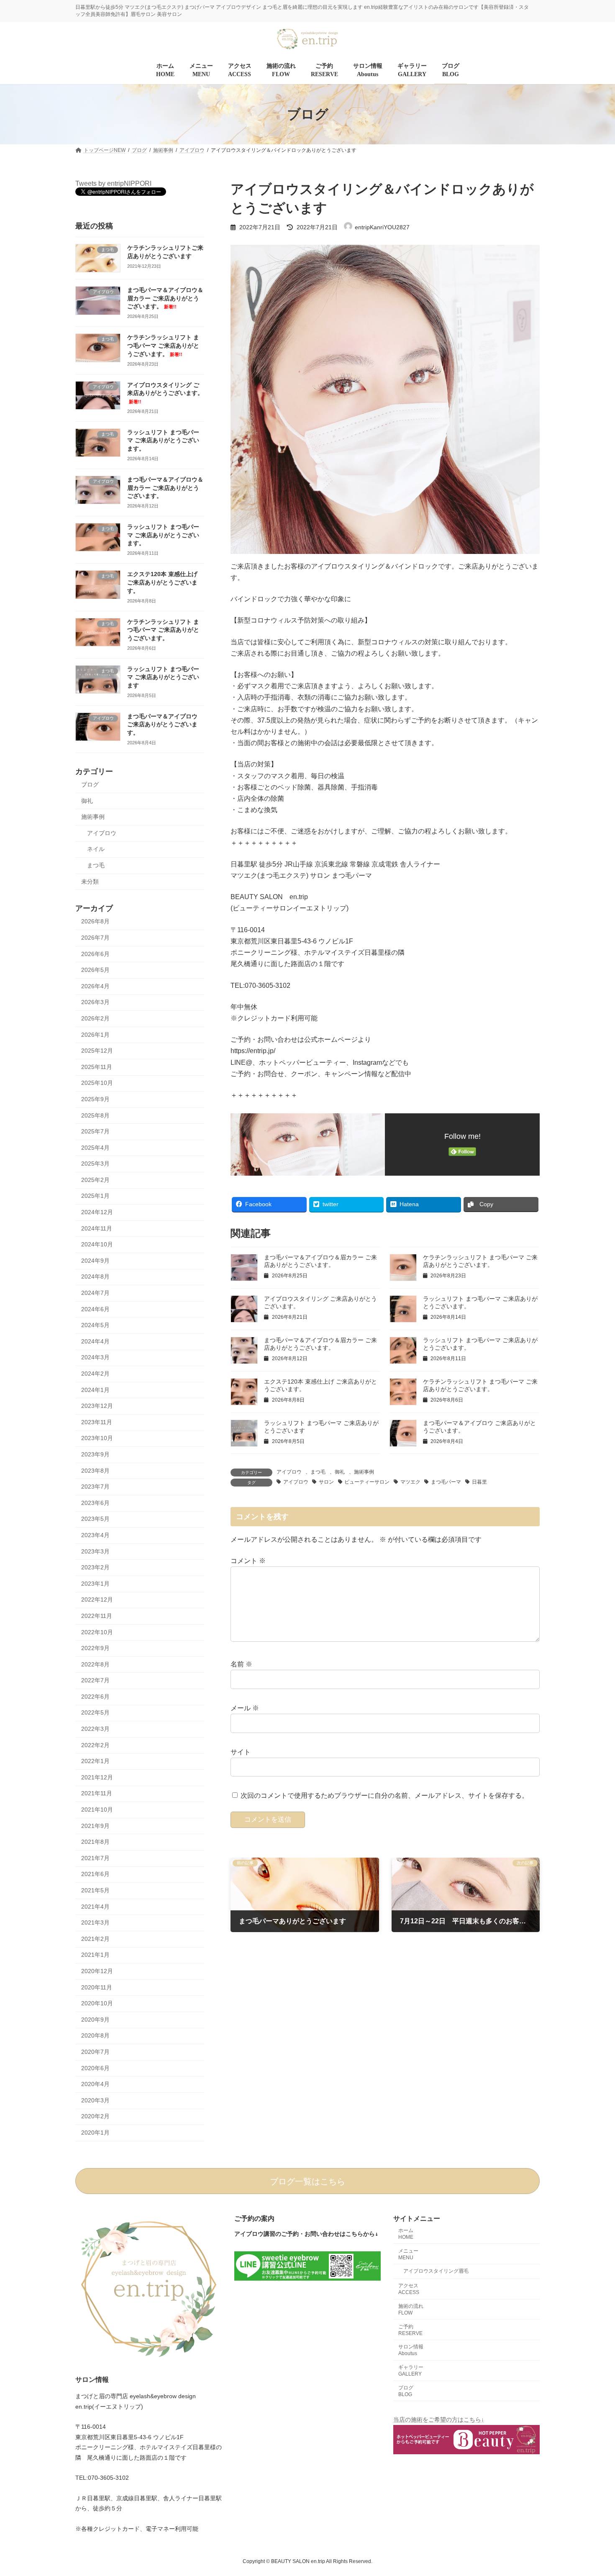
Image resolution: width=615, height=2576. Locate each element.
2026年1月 (95, 1035)
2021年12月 (97, 1777)
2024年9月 (95, 1261)
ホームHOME (406, 2234)
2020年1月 (95, 2133)
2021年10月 (97, 1810)
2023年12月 (97, 1406)
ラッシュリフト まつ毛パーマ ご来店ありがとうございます (163, 677)
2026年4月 (95, 986)
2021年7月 (95, 1858)
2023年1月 (95, 1584)
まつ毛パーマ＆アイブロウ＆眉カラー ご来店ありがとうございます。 (165, 299)
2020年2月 (95, 2117)
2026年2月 (95, 1018)
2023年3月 (95, 1551)
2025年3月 (95, 1164)
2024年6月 (95, 1309)
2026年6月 (95, 954)
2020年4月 (95, 2084)
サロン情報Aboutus (411, 2350)
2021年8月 (95, 1842)
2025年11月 (97, 1067)
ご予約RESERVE (410, 2330)
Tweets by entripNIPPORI (113, 183)
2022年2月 (95, 1745)
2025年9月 (95, 1099)
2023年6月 (95, 1503)
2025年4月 (95, 1148)
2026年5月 (95, 970)
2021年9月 (95, 1826)
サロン (326, 1482)
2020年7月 (95, 2052)
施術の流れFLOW (411, 2309)
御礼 (340, 1472)
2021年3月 (95, 1923)
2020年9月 (95, 2020)
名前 (241, 1664)
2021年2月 (95, 1939)
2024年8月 (95, 1277)
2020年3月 (95, 2100)
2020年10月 (97, 2004)
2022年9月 (95, 1648)
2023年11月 (97, 1422)
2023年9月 (95, 1454)
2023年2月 (95, 1568)
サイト (241, 1752)
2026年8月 (95, 922)
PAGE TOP (593, 2491)
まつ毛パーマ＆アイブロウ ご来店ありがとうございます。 (162, 724)
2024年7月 (95, 1293)
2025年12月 (97, 1051)
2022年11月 (97, 1616)
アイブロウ (289, 1472)
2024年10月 (97, 1245)
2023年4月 (95, 1535)
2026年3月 (95, 1002)
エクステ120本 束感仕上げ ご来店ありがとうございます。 (162, 583)
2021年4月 (95, 1907)
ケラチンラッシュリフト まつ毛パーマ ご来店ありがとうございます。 (163, 346)
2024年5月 (95, 1325)
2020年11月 (97, 1987)
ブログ (90, 784)
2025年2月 (95, 1180)
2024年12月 (97, 1212)
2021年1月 (95, 1955)
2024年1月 (95, 1390)
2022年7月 (95, 1681)
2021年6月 (95, 1874)
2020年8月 (95, 2036)
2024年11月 (97, 1228)
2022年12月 (97, 1600)
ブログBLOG (406, 2391)
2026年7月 (95, 938)
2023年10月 (97, 1438)
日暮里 (479, 1482)
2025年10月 (97, 1083)
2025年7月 (95, 1131)
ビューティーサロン (367, 1482)
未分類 (90, 882)
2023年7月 (95, 1487)
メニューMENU (408, 2254)
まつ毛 (318, 1472)
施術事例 (364, 1472)
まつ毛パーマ (446, 1482)
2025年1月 (95, 1196)
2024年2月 (95, 1374)
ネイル (96, 849)
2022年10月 (97, 1632)
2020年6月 (95, 2068)
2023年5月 (95, 1519)
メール (245, 1708)
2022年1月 (95, 1761)
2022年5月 (95, 1713)
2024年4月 (95, 1341)
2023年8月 (95, 1471)
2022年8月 (95, 1664)
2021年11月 (97, 1794)
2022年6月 (95, 1697)
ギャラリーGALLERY (411, 2371)
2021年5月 (95, 1890)
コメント (248, 1561)
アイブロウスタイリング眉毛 (436, 2271)
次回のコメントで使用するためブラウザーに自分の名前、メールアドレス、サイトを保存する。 (384, 1796)
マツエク (410, 1482)
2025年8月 (95, 1115)
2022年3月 (95, 1729)
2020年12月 (97, 1971)
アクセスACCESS (409, 2289)
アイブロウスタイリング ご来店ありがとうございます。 (165, 393)
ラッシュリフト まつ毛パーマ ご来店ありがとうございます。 (163, 440)
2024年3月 (95, 1358)
